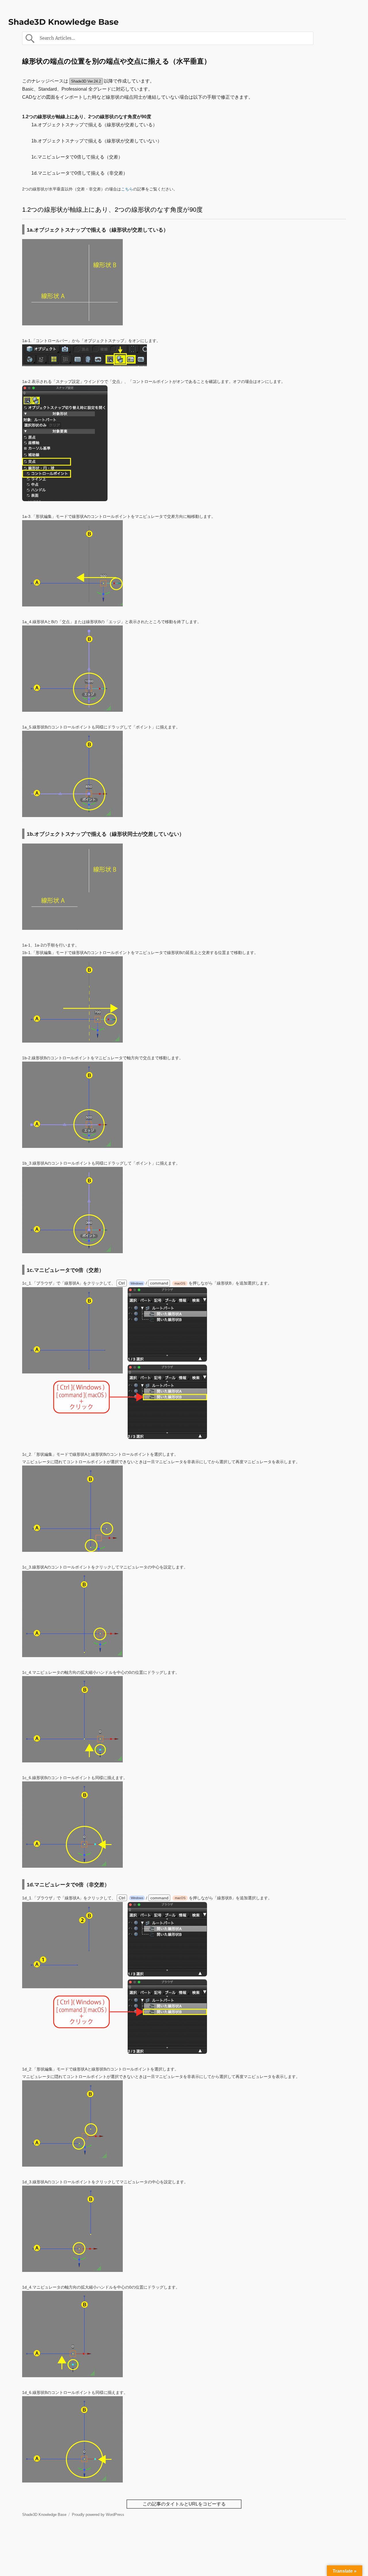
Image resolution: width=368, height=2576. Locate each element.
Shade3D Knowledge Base (64, 22)
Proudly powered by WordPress (98, 2515)
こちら (127, 189)
